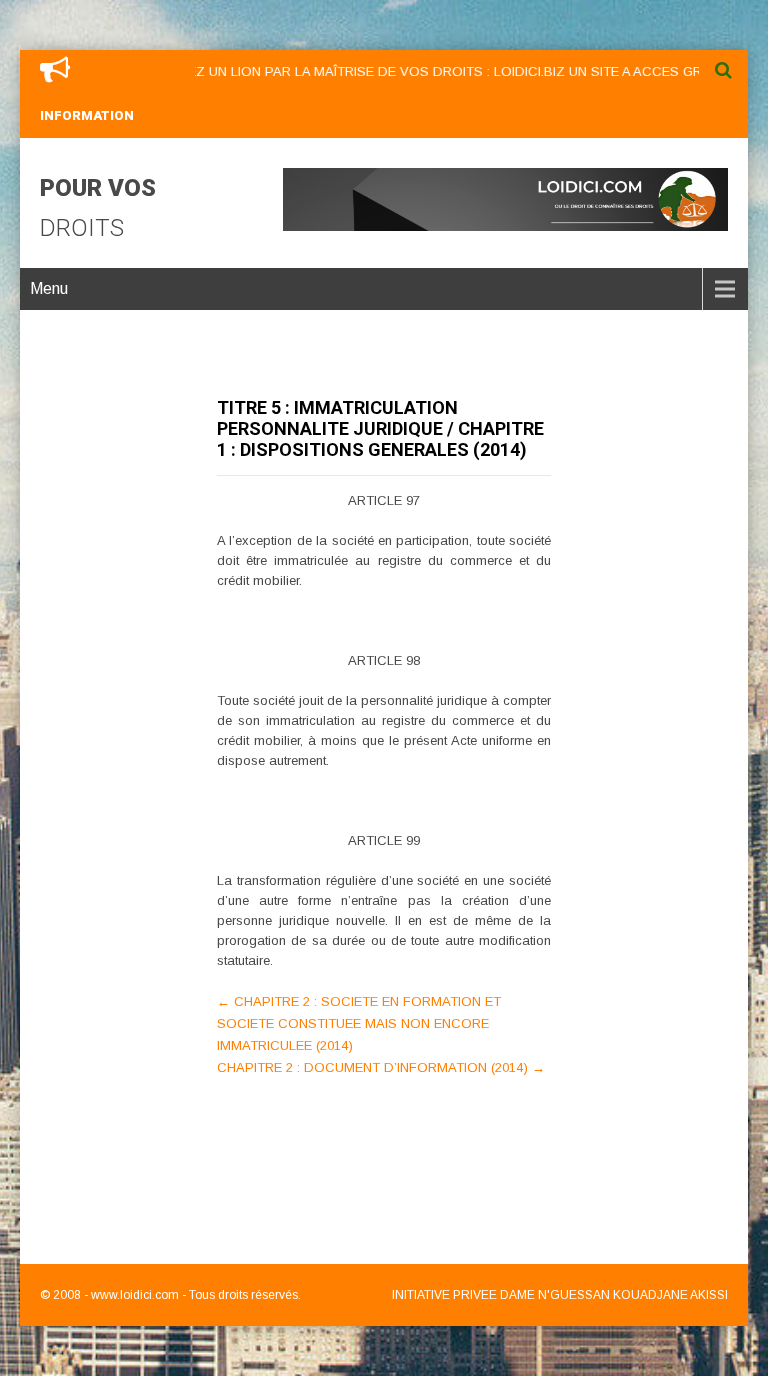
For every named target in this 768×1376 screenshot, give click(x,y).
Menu (49, 288)
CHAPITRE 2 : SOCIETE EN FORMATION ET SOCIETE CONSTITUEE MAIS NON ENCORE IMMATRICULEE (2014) (359, 1023)
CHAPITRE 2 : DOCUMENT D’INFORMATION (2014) (381, 1067)
